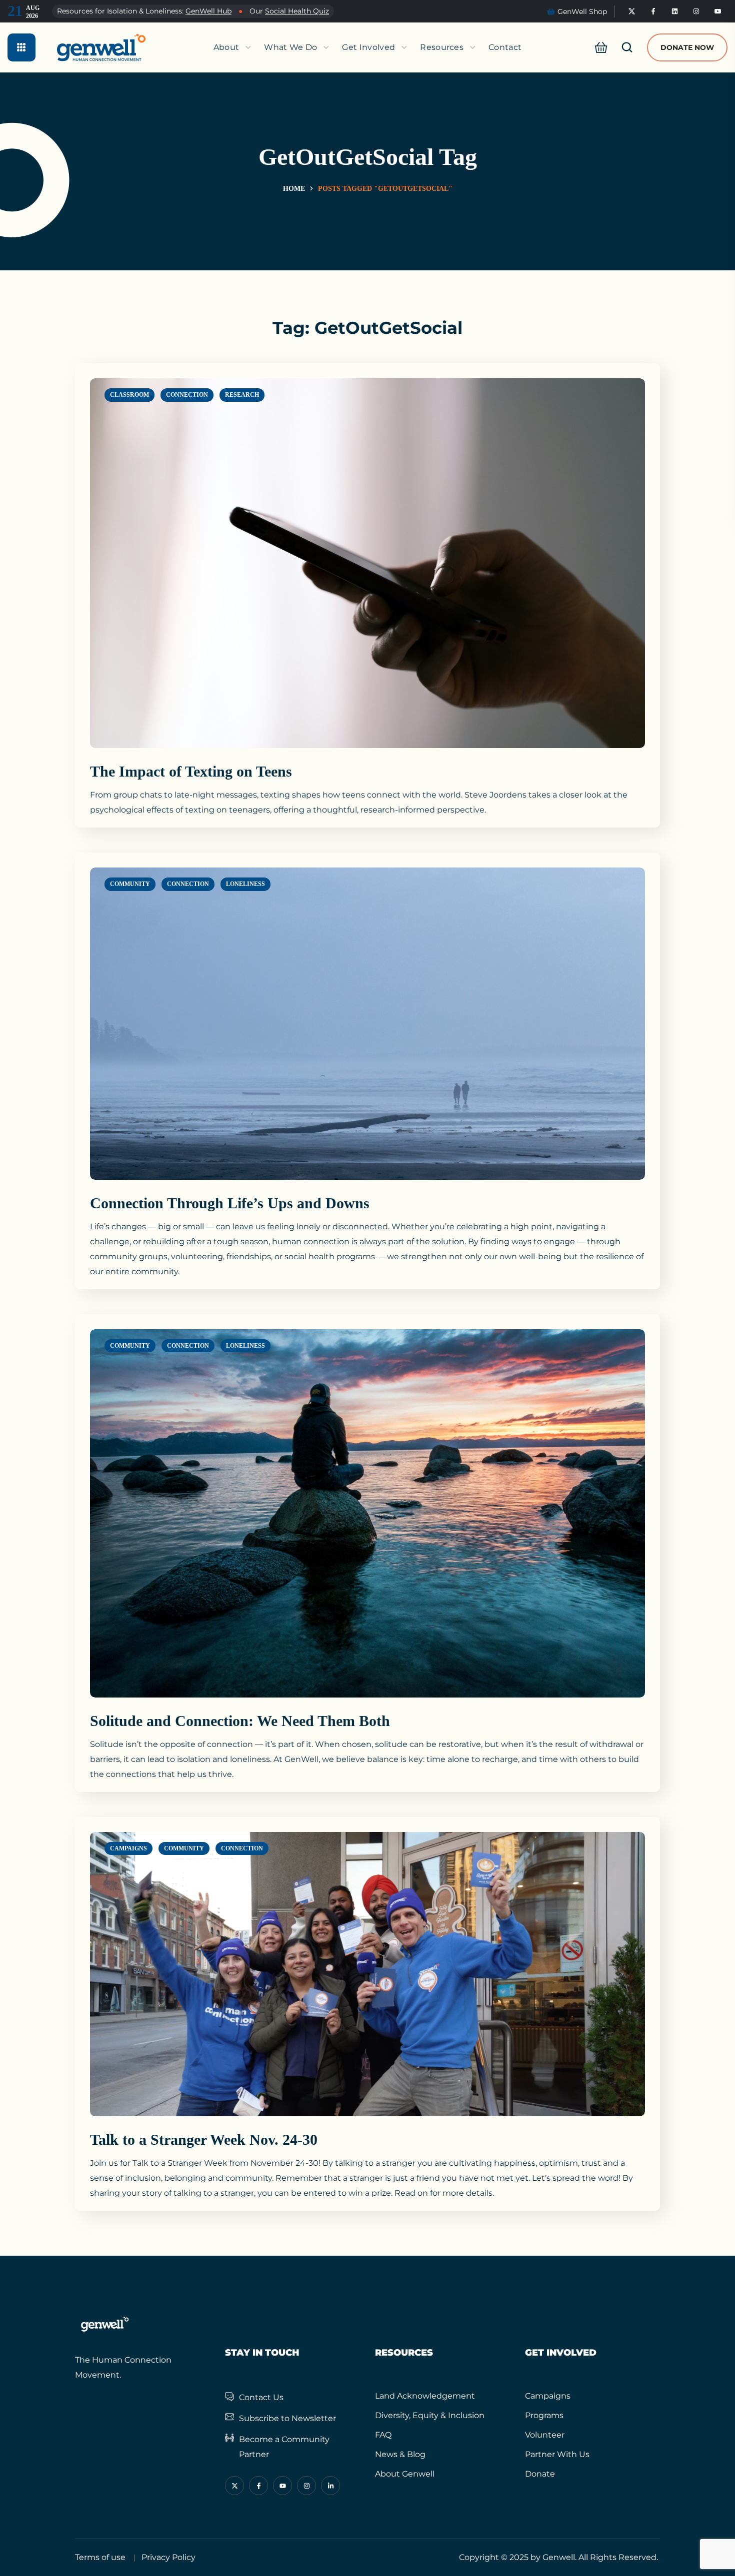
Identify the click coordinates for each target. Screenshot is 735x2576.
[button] (598, 47)
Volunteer (545, 2435)
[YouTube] (718, 11)
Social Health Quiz (297, 11)
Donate (540, 2474)
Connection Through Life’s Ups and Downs (230, 1203)
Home (294, 189)
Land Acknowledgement (425, 2396)
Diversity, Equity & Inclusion (430, 2415)
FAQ (383, 2435)
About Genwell (405, 2474)
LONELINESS (245, 884)
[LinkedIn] (675, 11)
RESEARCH (242, 395)
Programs (544, 2415)
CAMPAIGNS (128, 1848)
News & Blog (400, 2454)
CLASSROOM (129, 395)
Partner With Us (557, 2454)
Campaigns (548, 2396)
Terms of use (100, 2557)
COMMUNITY (130, 884)
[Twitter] (632, 11)
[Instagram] (696, 11)
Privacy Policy (168, 2557)
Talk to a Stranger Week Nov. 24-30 (204, 2140)
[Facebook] (653, 11)
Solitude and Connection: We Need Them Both (240, 1721)
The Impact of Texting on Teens (191, 771)
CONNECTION (187, 395)
